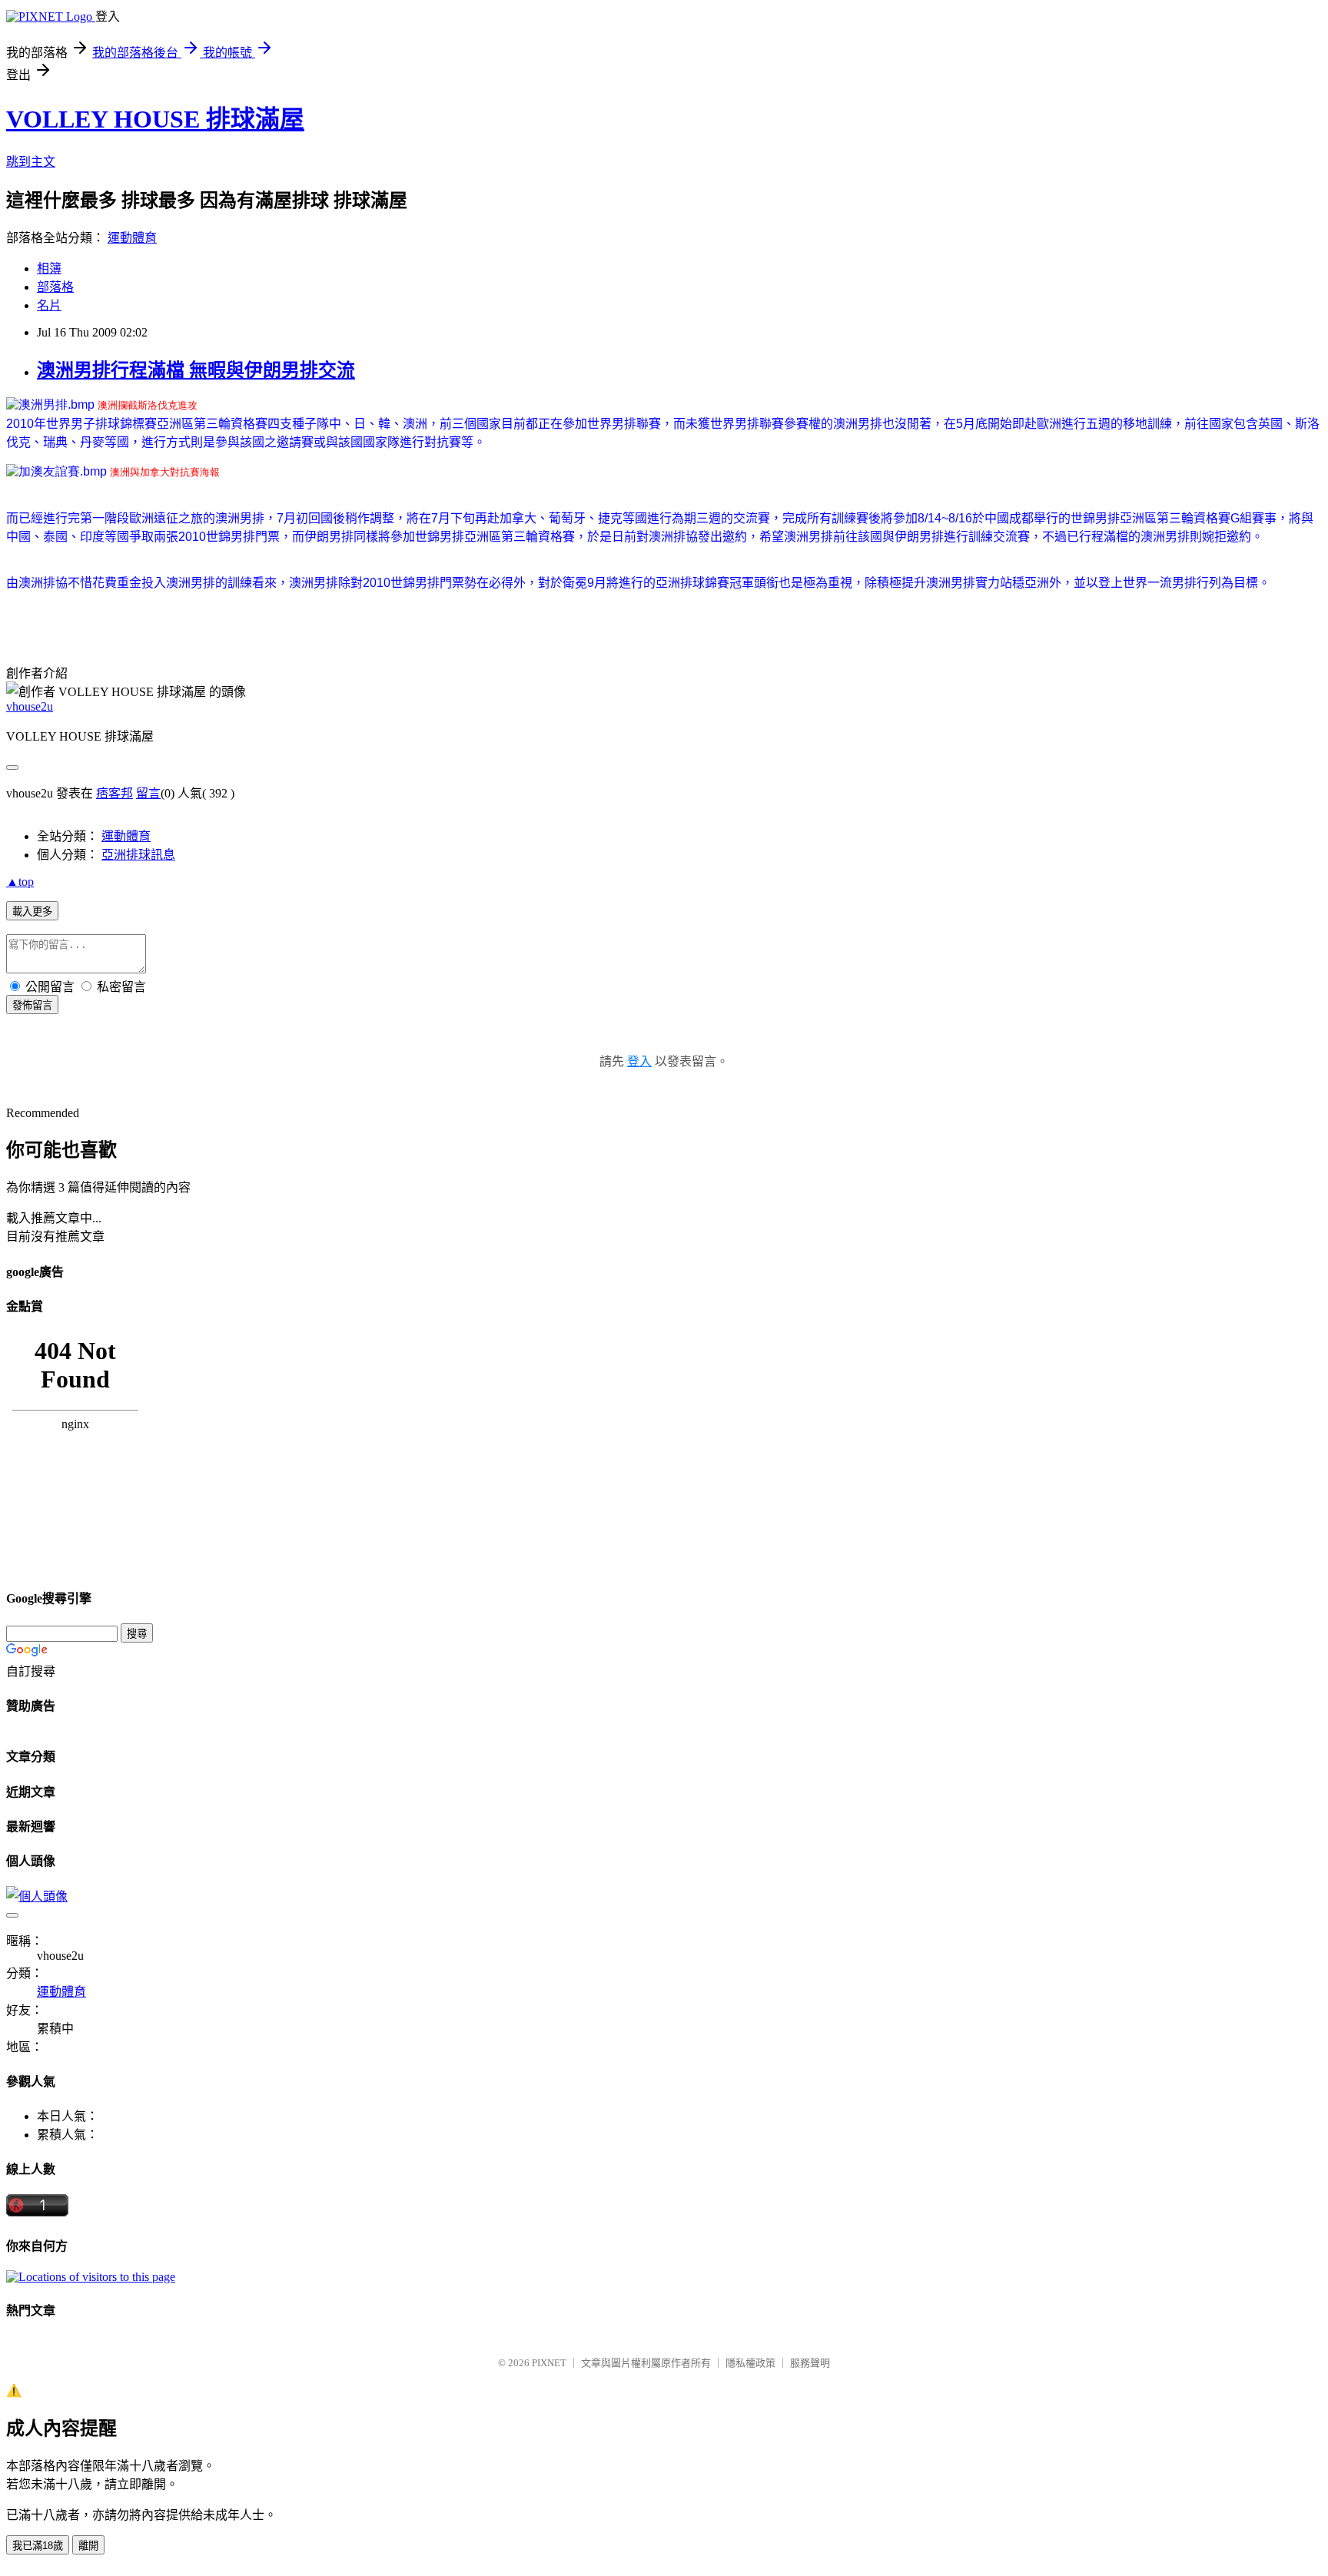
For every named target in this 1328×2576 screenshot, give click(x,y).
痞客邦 (115, 793)
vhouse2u (30, 706)
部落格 (55, 287)
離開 (88, 2546)
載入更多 (32, 912)
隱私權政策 (750, 2363)
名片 (49, 305)
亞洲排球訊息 (138, 855)
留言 (148, 793)
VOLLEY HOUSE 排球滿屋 (155, 119)
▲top (20, 882)
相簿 (49, 269)
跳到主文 (31, 162)
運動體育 (132, 238)
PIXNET (549, 2363)
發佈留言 (32, 1005)
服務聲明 (810, 2363)
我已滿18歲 (38, 2546)
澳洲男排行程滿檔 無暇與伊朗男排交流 (196, 370)
